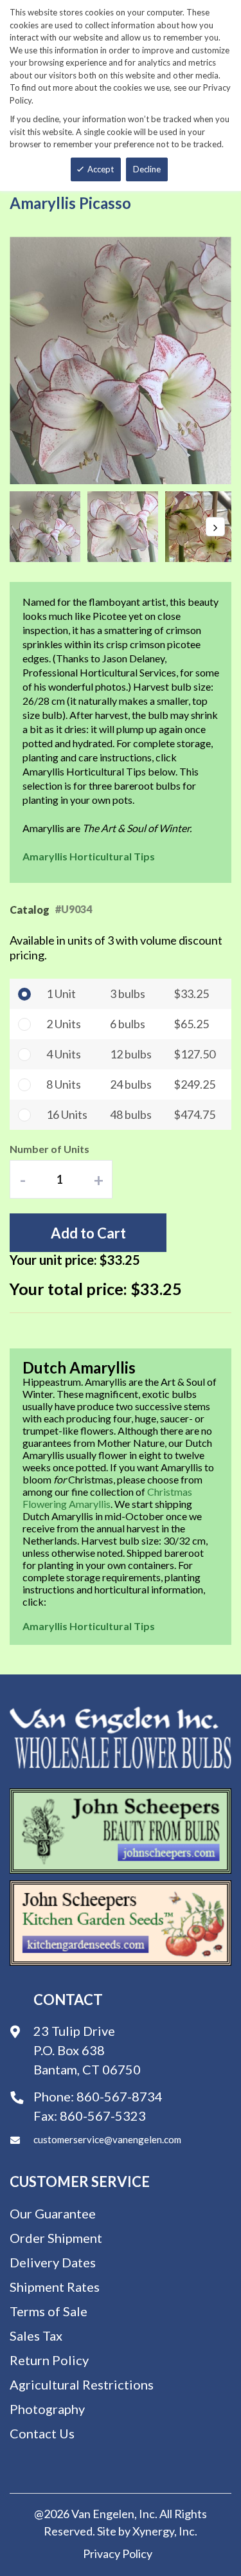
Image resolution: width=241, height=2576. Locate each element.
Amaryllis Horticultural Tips (89, 856)
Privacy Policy (118, 2553)
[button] (49, 527)
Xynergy (153, 2531)
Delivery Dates (53, 2262)
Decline (147, 169)
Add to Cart (88, 1233)
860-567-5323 (103, 2116)
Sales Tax (36, 2336)
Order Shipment (56, 2238)
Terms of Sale (49, 2311)
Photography (47, 2409)
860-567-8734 (120, 2096)
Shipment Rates (55, 2287)
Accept (101, 169)
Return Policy (49, 2360)
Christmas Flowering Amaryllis (107, 1498)
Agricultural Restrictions (82, 2384)
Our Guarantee (53, 2213)
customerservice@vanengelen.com (107, 2139)
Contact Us (42, 2433)
